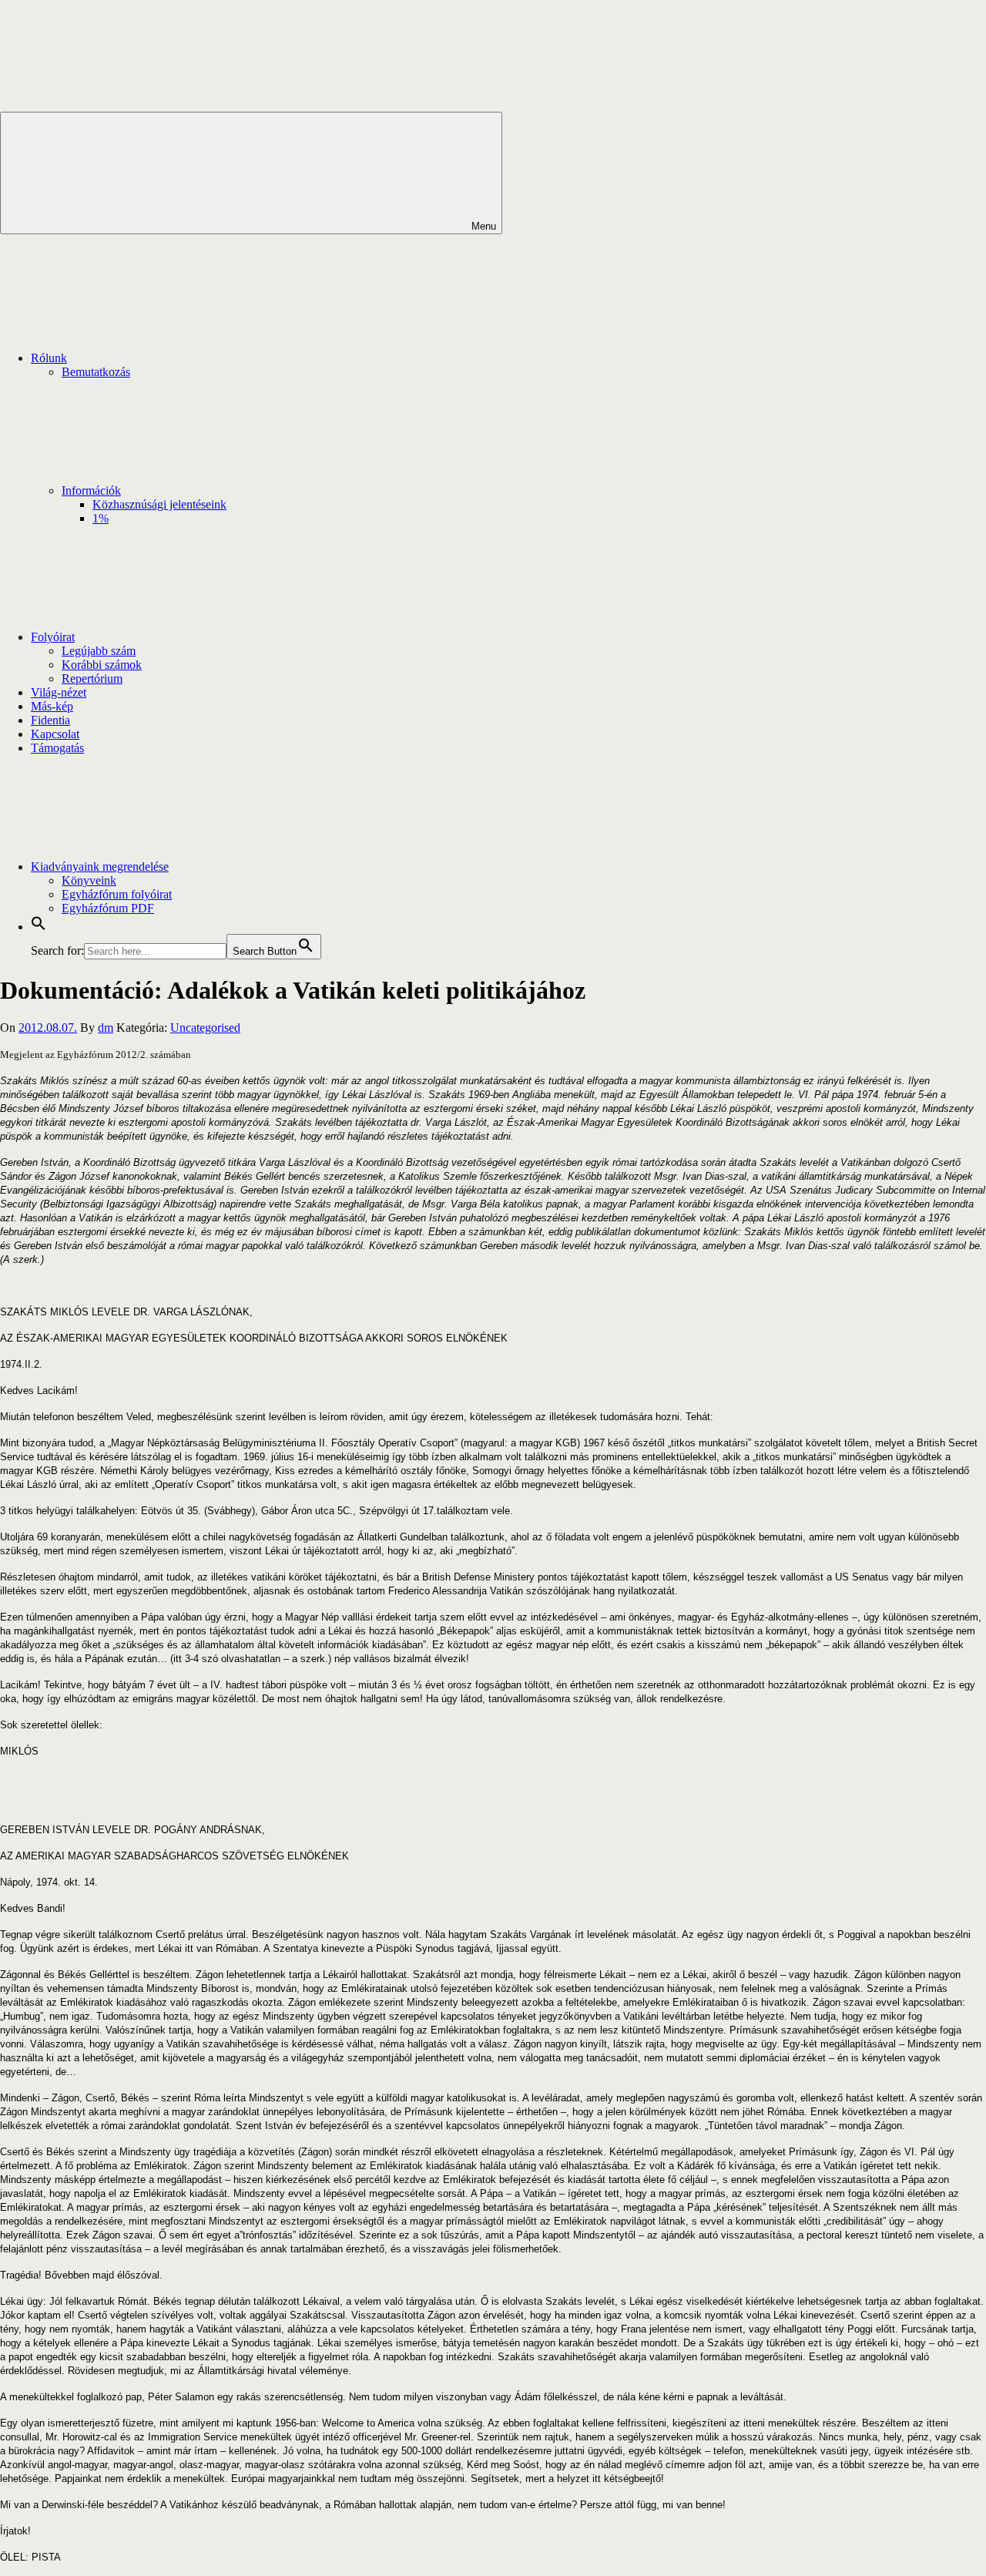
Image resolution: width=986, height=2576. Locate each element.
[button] (39, 927)
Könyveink (89, 880)
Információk (91, 490)
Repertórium (92, 678)
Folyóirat (53, 637)
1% (101, 518)
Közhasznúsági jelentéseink (159, 504)
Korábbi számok (102, 665)
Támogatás (57, 748)
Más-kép (52, 706)
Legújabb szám (99, 651)
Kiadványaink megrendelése (100, 867)
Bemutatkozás (96, 372)
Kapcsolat (55, 734)
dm (106, 1028)
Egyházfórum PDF (108, 908)
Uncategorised (205, 1028)
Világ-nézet (59, 692)
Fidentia (50, 720)
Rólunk (49, 358)
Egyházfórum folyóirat (117, 894)
